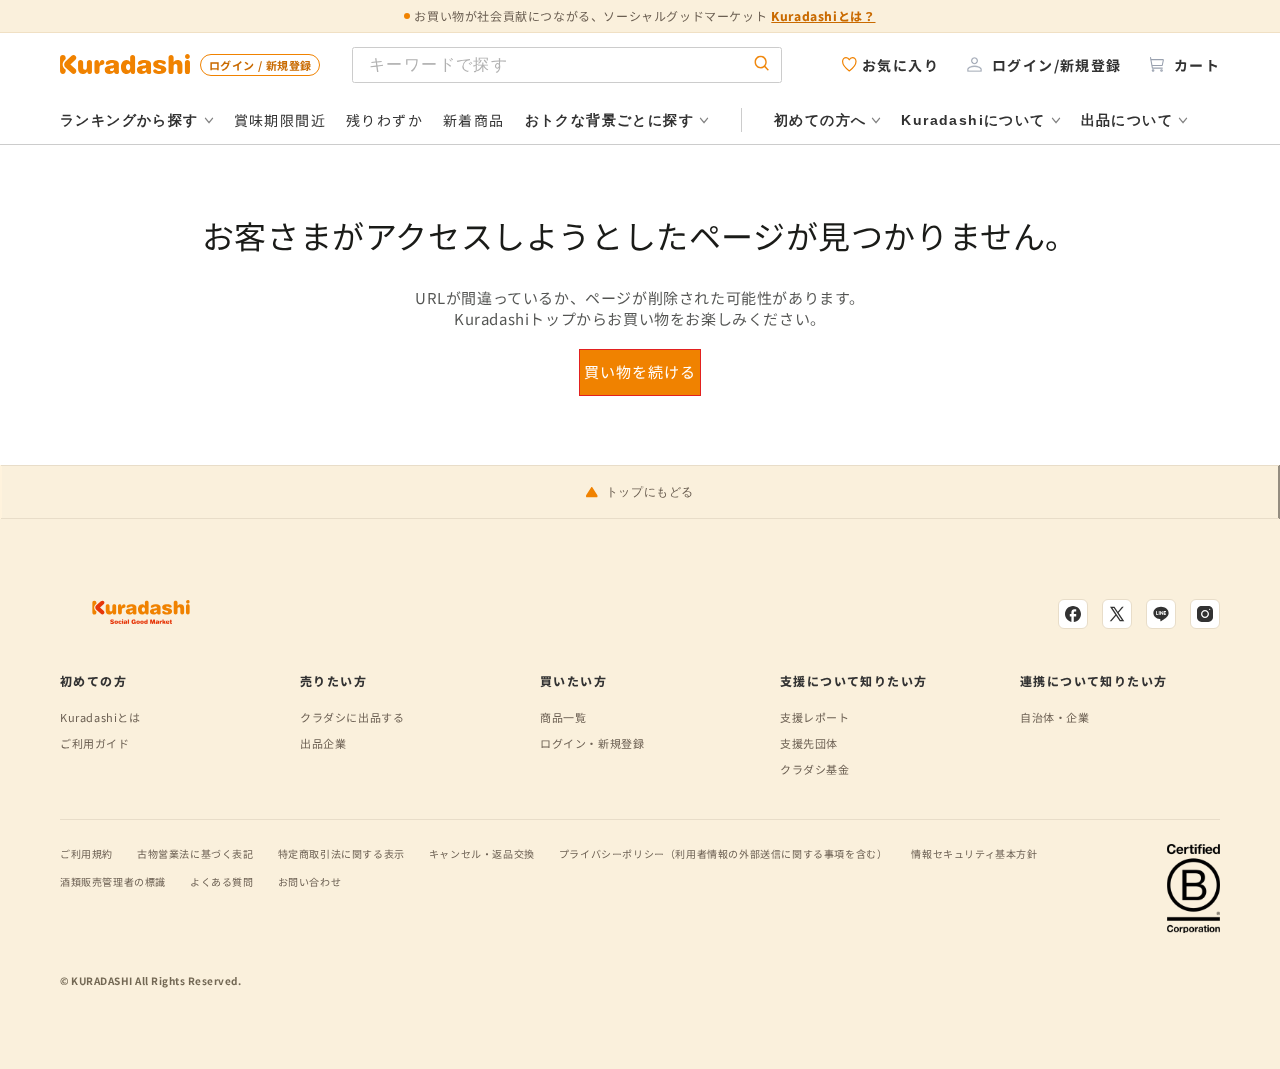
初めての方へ (820, 120)
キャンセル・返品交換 (482, 853)
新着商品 (474, 120)
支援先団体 (809, 743)
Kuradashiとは (100, 717)
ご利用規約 (86, 853)
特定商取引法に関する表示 (341, 853)
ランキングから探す (129, 120)
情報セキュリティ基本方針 (974, 853)
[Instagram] (1205, 614)
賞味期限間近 (280, 120)
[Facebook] (1073, 614)
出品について (1127, 120)
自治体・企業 (1055, 717)
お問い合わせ (310, 881)
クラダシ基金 (815, 769)
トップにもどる (650, 492)
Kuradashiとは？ (823, 15)
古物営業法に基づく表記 (195, 853)
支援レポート (815, 717)
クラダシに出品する (352, 717)
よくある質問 (222, 881)
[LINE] (1161, 614)
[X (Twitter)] (1117, 614)
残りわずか (384, 120)
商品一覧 (563, 717)
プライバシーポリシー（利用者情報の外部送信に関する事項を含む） (723, 853)
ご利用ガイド (95, 743)
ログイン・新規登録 (592, 743)
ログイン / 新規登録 (260, 65)
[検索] (762, 64)
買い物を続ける (640, 371)
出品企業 (323, 743)
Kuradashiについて (973, 120)
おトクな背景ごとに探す (609, 120)
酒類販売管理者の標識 (113, 881)
